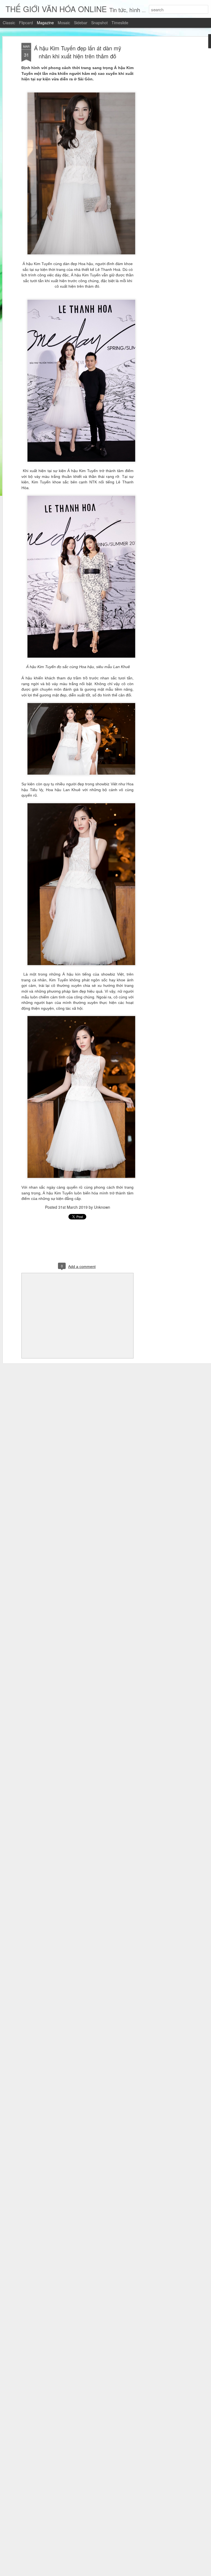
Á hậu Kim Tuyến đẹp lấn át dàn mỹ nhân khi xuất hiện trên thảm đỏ (78, 52)
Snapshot (99, 23)
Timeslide (120, 23)
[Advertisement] (164, 130)
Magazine (45, 23)
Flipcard (26, 23)
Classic (9, 23)
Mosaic (64, 23)
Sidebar (81, 23)
